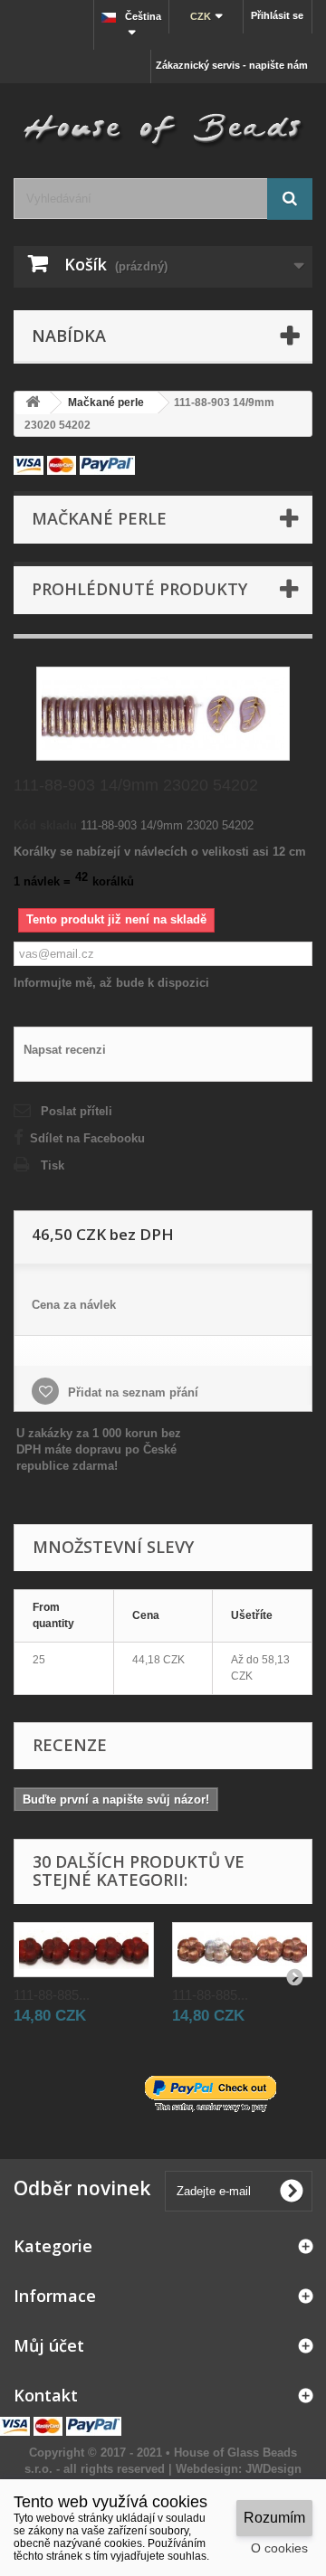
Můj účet (49, 2345)
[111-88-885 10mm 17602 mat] (242, 1950)
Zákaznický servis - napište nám (232, 65)
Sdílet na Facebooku (87, 1138)
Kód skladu (45, 825)
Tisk (53, 1165)
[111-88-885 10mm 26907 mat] (84, 1950)
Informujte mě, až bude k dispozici (111, 983)
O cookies (279, 2548)
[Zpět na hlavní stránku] (33, 403)
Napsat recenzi (65, 1050)
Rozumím (274, 2518)
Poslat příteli (77, 1111)
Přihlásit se (277, 15)
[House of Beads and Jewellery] (163, 124)
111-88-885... (52, 1995)
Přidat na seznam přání (131, 1392)
